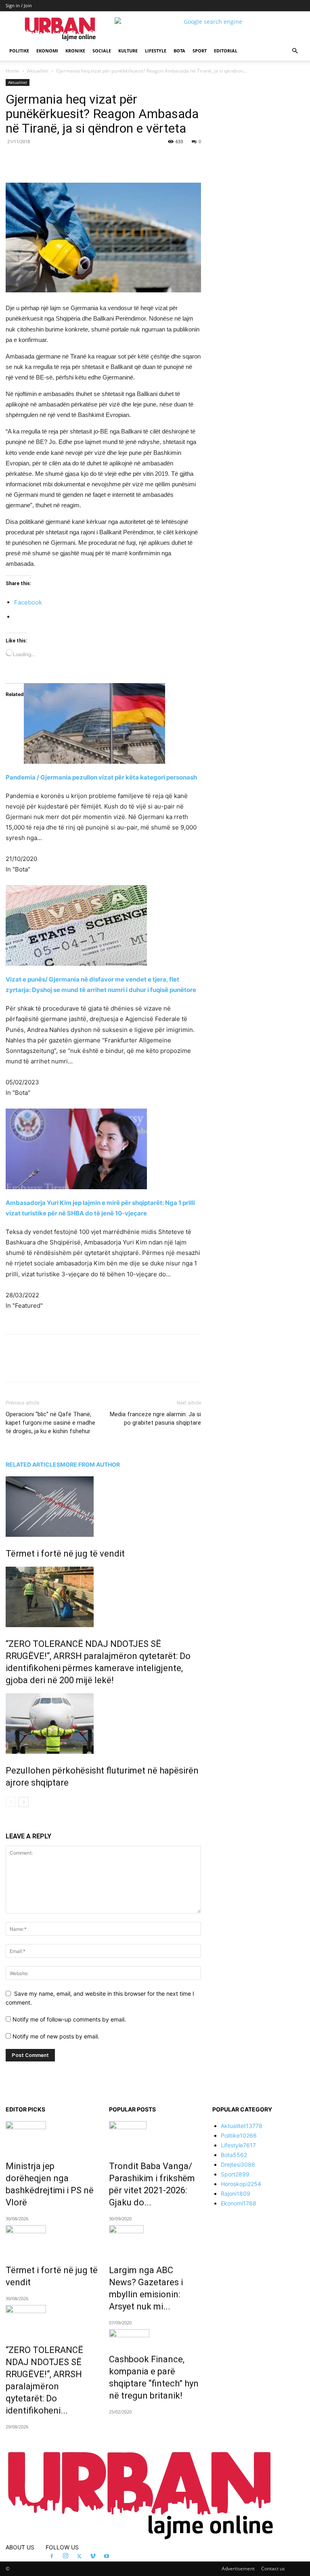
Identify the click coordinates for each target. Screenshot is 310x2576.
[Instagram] (65, 2556)
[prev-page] (11, 1802)
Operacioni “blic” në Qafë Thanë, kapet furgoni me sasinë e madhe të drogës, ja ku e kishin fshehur (50, 1423)
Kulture (128, 51)
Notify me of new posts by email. (56, 2036)
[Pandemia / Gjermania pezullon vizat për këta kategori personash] (103, 723)
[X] (80, 160)
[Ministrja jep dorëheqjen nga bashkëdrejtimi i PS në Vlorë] (52, 2135)
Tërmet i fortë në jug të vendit (65, 1554)
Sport (200, 51)
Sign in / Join (19, 5)
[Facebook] (61, 160)
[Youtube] (107, 2557)
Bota (179, 51)
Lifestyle (156, 51)
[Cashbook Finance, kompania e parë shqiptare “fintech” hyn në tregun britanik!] (155, 2336)
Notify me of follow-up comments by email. (69, 2019)
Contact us (273, 2569)
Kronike (75, 51)
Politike (19, 51)
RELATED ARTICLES (33, 1464)
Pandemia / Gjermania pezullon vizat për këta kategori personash (101, 777)
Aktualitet (38, 71)
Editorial (226, 51)
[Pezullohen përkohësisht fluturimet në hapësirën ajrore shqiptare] (103, 1724)
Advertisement (238, 2569)
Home (13, 71)
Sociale (102, 51)
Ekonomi (47, 51)
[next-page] (24, 1802)
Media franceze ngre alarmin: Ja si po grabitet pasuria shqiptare (155, 1418)
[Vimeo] (93, 2557)
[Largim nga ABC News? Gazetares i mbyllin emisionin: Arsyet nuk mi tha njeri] (155, 2239)
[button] (295, 51)
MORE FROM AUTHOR (90, 1464)
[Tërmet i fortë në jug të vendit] (103, 1507)
